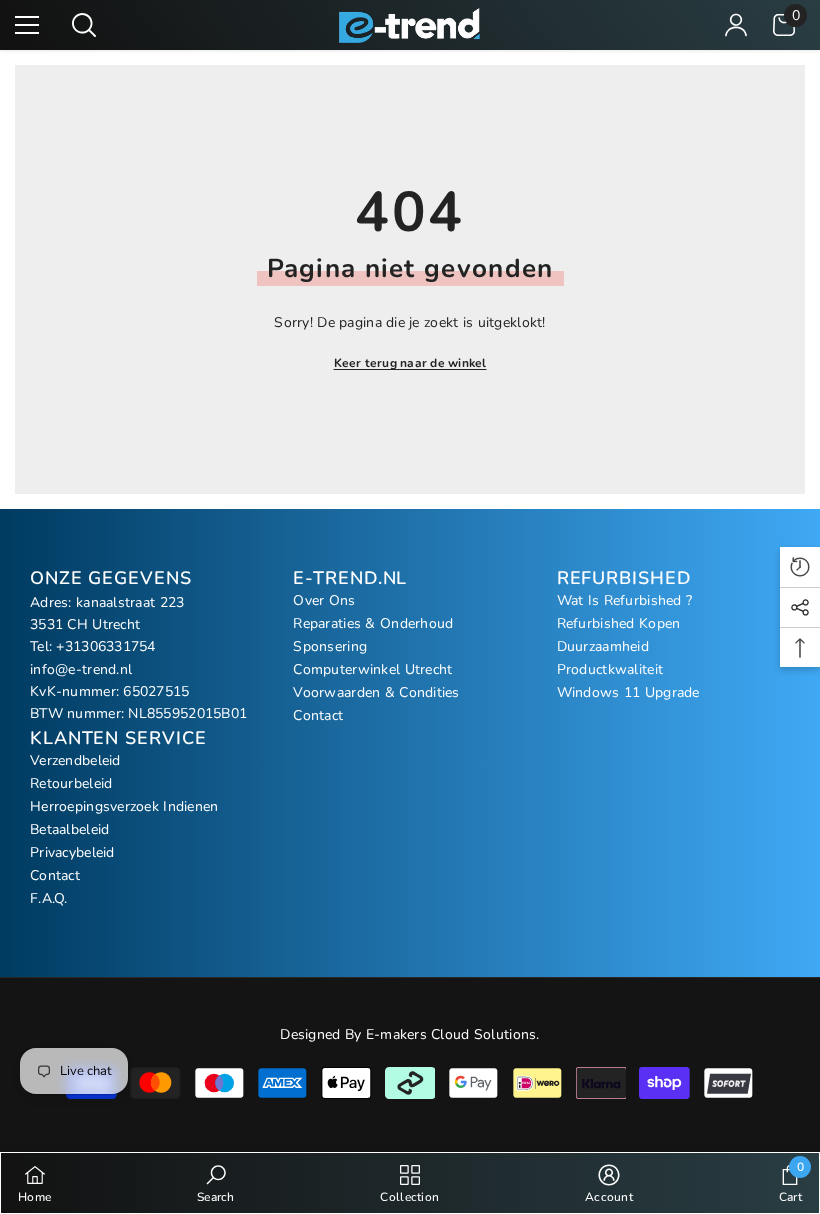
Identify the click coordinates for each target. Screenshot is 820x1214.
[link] (216, 1183)
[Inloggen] (736, 25)
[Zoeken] (84, 25)
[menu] (27, 25)
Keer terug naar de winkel (410, 363)
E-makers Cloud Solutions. (453, 1034)
